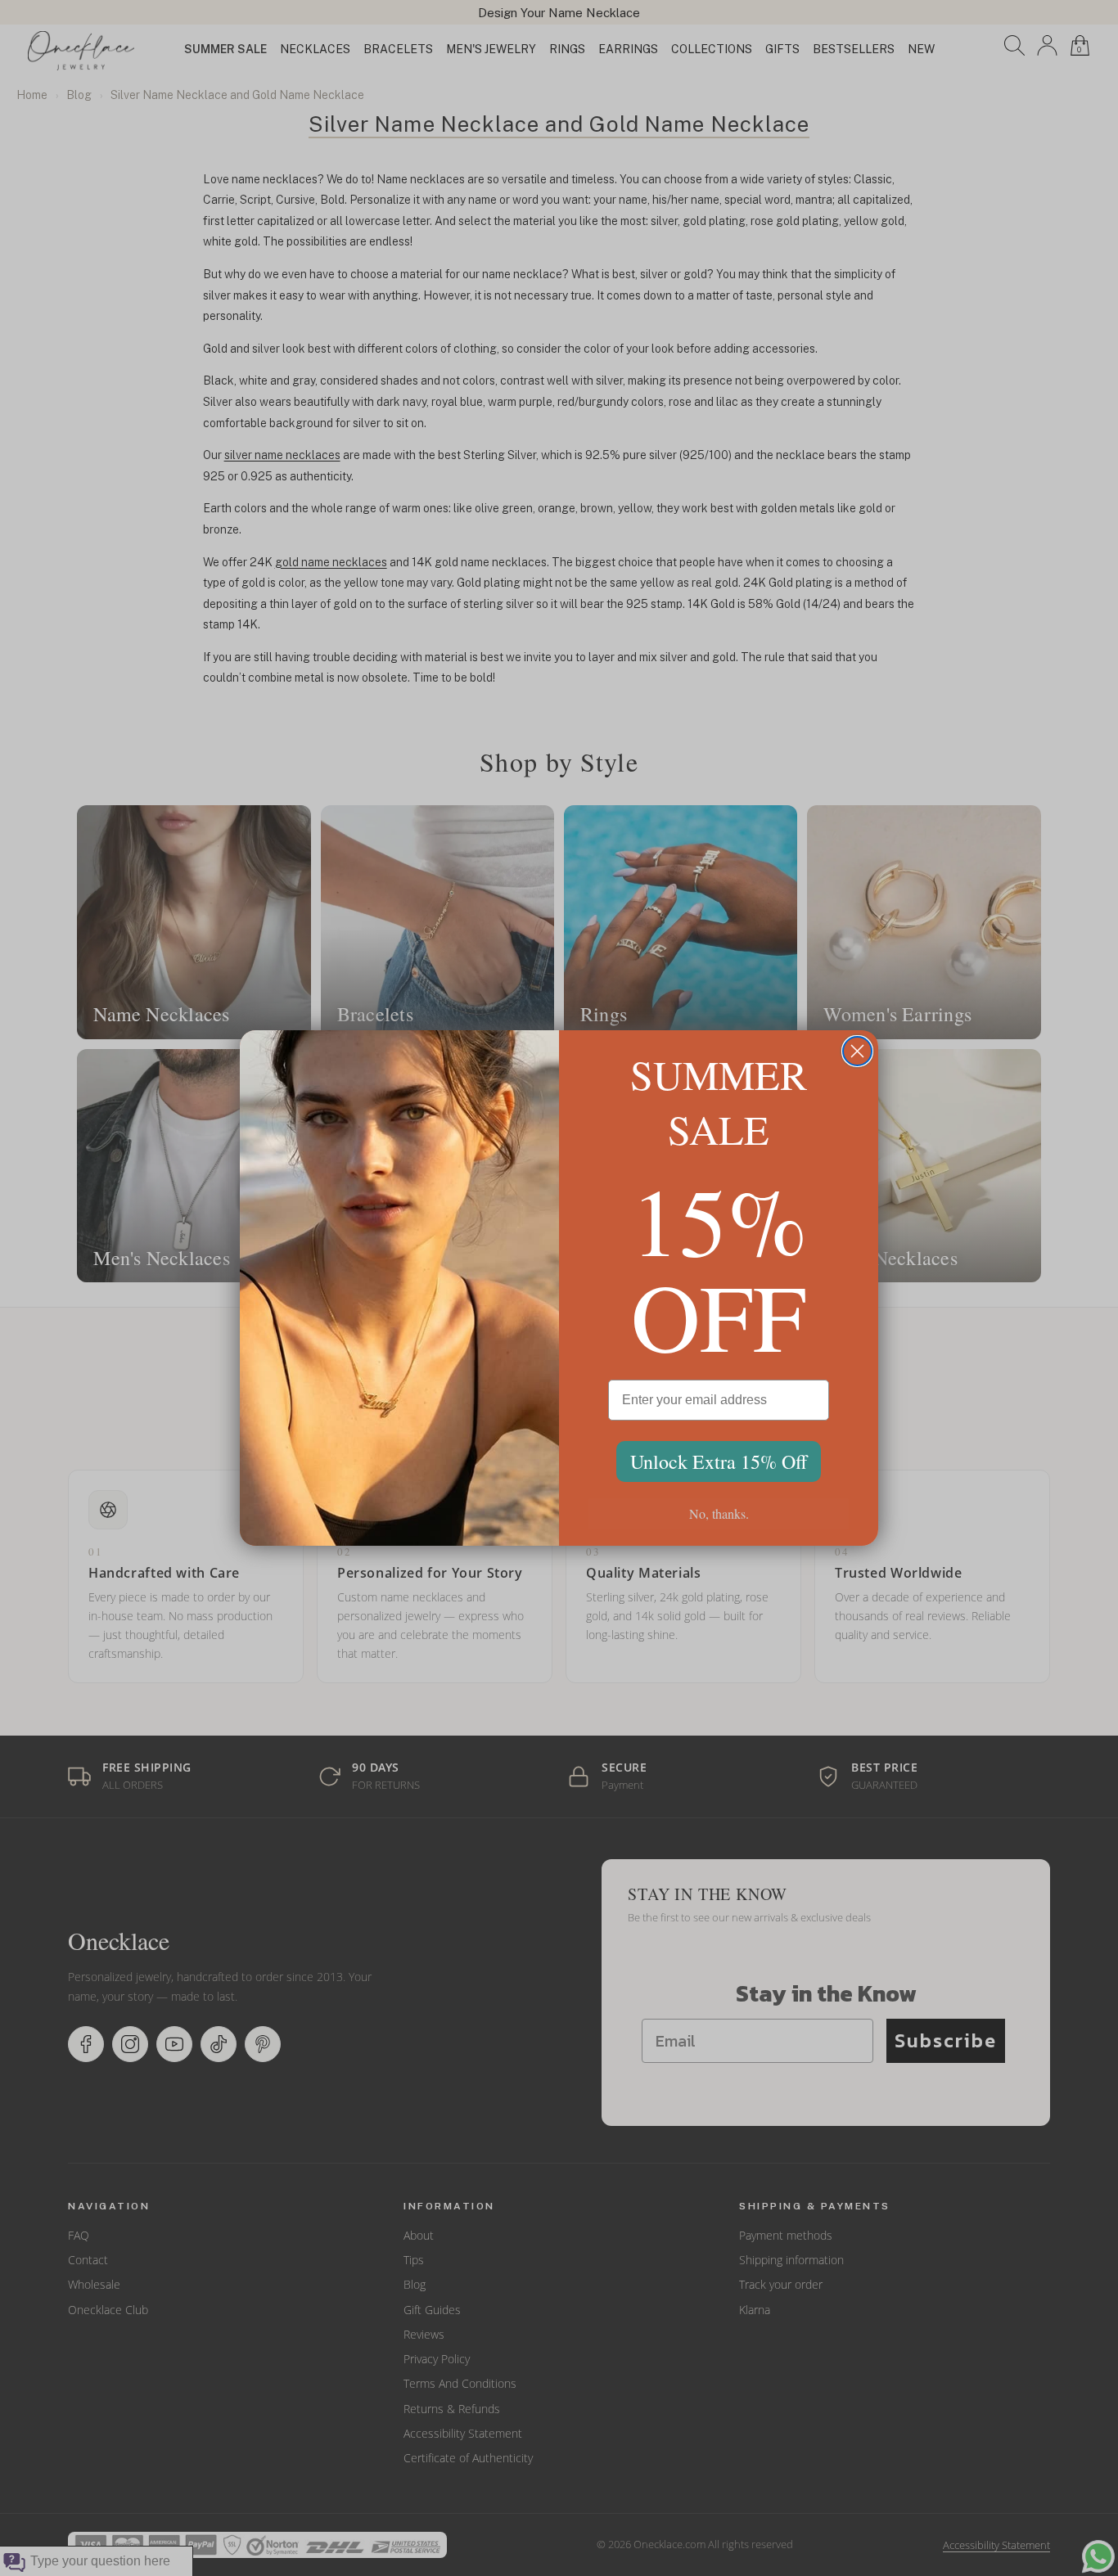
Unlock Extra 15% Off (719, 1461)
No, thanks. (719, 1513)
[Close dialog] (857, 1051)
